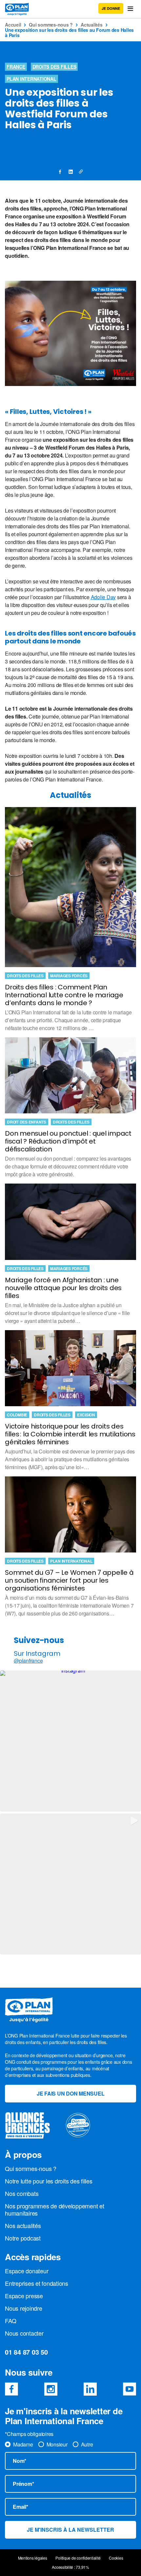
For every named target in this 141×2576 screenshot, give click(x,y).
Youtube (130, 2389)
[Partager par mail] (81, 172)
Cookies (116, 2558)
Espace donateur (27, 2271)
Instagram (51, 2389)
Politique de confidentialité (78, 2558)
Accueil (13, 25)
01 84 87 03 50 (26, 2352)
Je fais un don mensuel (71, 2093)
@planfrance (28, 1661)
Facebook (11, 2389)
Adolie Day (103, 597)
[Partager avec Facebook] (60, 172)
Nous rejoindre (24, 2308)
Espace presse (24, 2296)
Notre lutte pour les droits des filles (49, 2181)
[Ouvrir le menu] (130, 9)
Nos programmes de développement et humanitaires (55, 2209)
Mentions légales (33, 2558)
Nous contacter (24, 2333)
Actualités (92, 25)
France (16, 67)
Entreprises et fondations (37, 2283)
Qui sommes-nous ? (51, 25)
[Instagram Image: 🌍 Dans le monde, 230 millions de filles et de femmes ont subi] (70, 1741)
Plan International (31, 79)
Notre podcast (23, 2238)
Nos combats (22, 2193)
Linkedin (90, 2389)
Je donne (111, 8)
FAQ (10, 2321)
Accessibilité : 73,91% (70, 2567)
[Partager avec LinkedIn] (70, 172)
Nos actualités (23, 2225)
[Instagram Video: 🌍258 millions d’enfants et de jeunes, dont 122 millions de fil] (70, 1884)
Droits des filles (54, 67)
